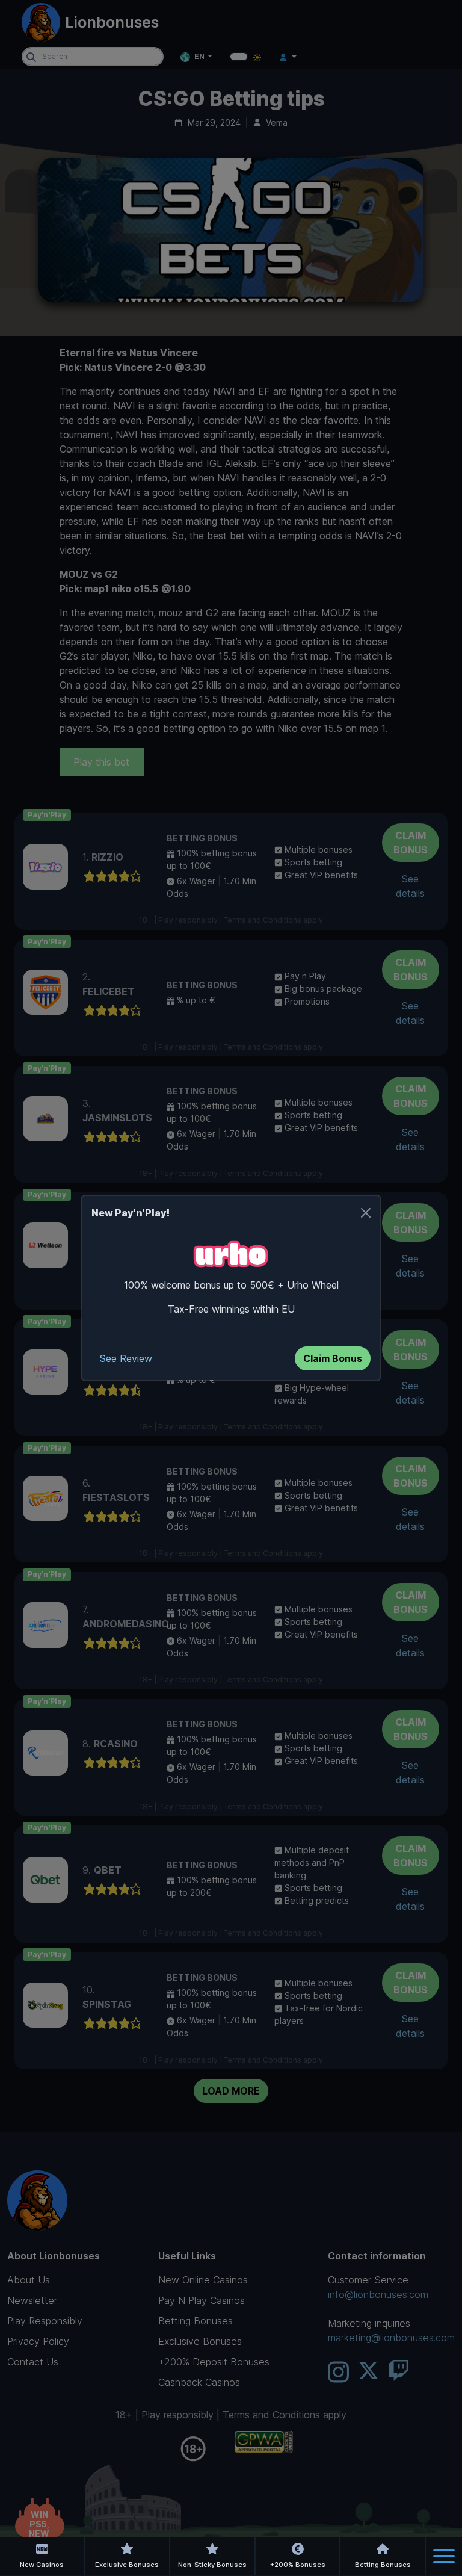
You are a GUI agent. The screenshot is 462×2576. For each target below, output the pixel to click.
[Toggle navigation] (444, 2556)
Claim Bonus (333, 1358)
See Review (126, 1358)
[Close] (366, 1213)
